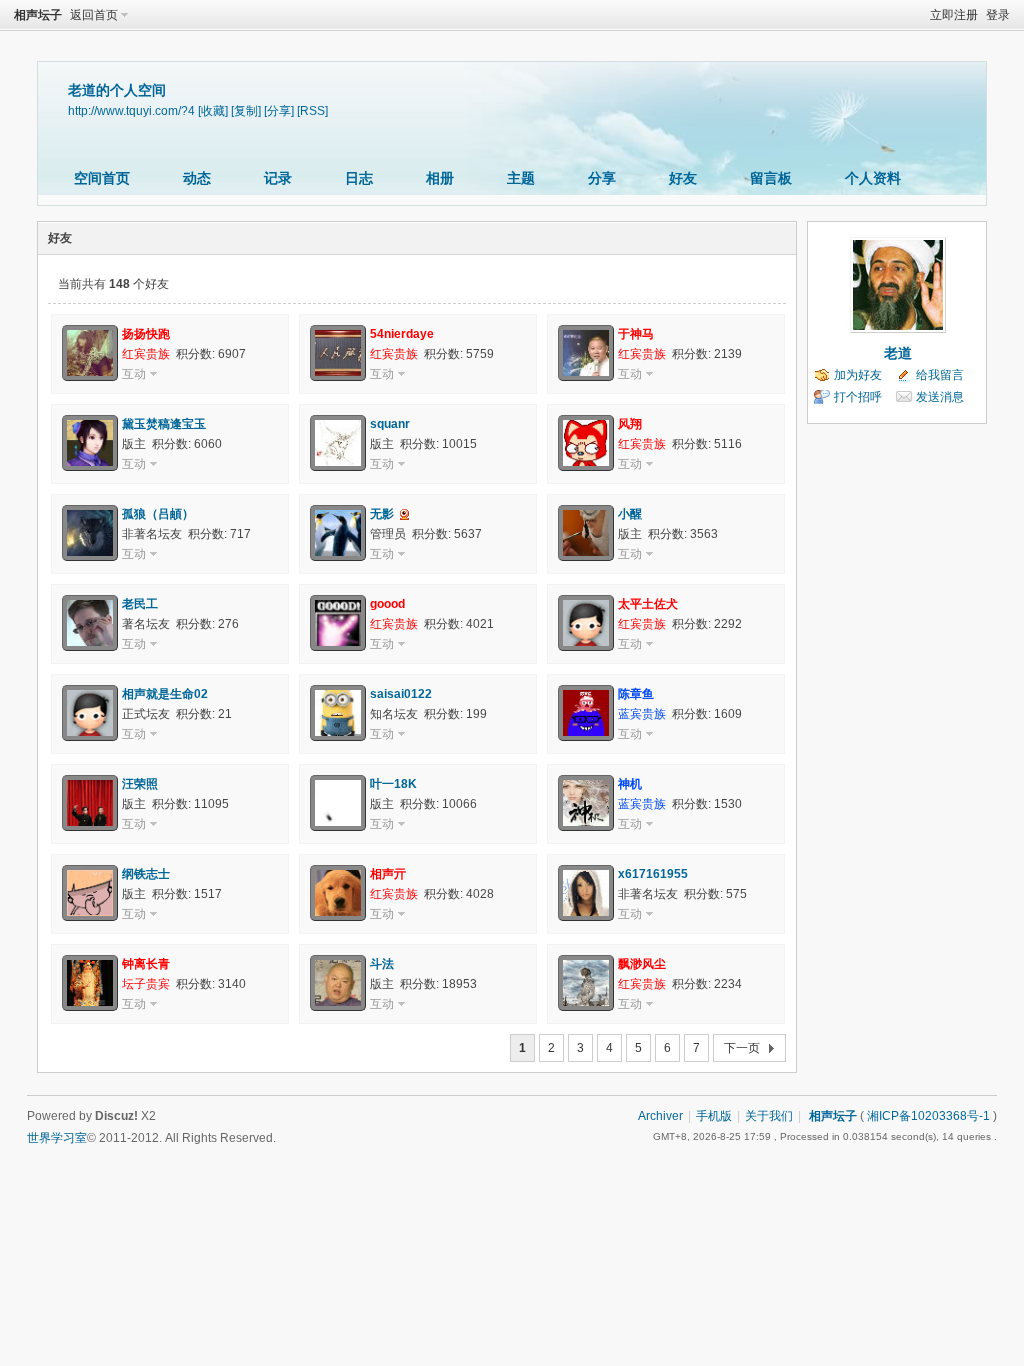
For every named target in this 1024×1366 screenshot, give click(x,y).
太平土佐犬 (648, 604)
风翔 (630, 424)
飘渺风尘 (642, 964)
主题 (521, 178)
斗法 (382, 964)
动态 (197, 178)
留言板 (771, 178)
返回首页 (94, 15)
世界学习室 (57, 1138)
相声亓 (388, 874)
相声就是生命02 (165, 694)
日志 (359, 178)
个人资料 (873, 178)
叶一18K (393, 784)
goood (387, 604)
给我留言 (940, 375)
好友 (683, 178)
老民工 (140, 604)
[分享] (279, 110)
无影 (382, 514)
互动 (134, 374)
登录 (998, 15)
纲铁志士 (146, 874)
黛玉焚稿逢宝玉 (164, 424)
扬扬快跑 (146, 334)
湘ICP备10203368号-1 (928, 1116)
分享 (602, 178)
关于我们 (769, 1116)
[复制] (246, 110)
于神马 (636, 334)
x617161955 (653, 874)
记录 (278, 178)
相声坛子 (38, 15)
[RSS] (312, 110)
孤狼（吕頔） (158, 514)
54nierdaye (402, 334)
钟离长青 (146, 964)
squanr (390, 424)
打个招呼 (858, 397)
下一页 (742, 1048)
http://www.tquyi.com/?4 (131, 110)
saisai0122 (401, 694)
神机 (630, 784)
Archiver (660, 1116)
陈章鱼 (636, 694)
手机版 (714, 1116)
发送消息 (940, 397)
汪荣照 (140, 784)
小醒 (630, 514)
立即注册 (954, 15)
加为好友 (858, 375)
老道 (898, 353)
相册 (440, 178)
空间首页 (102, 178)
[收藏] (213, 110)
